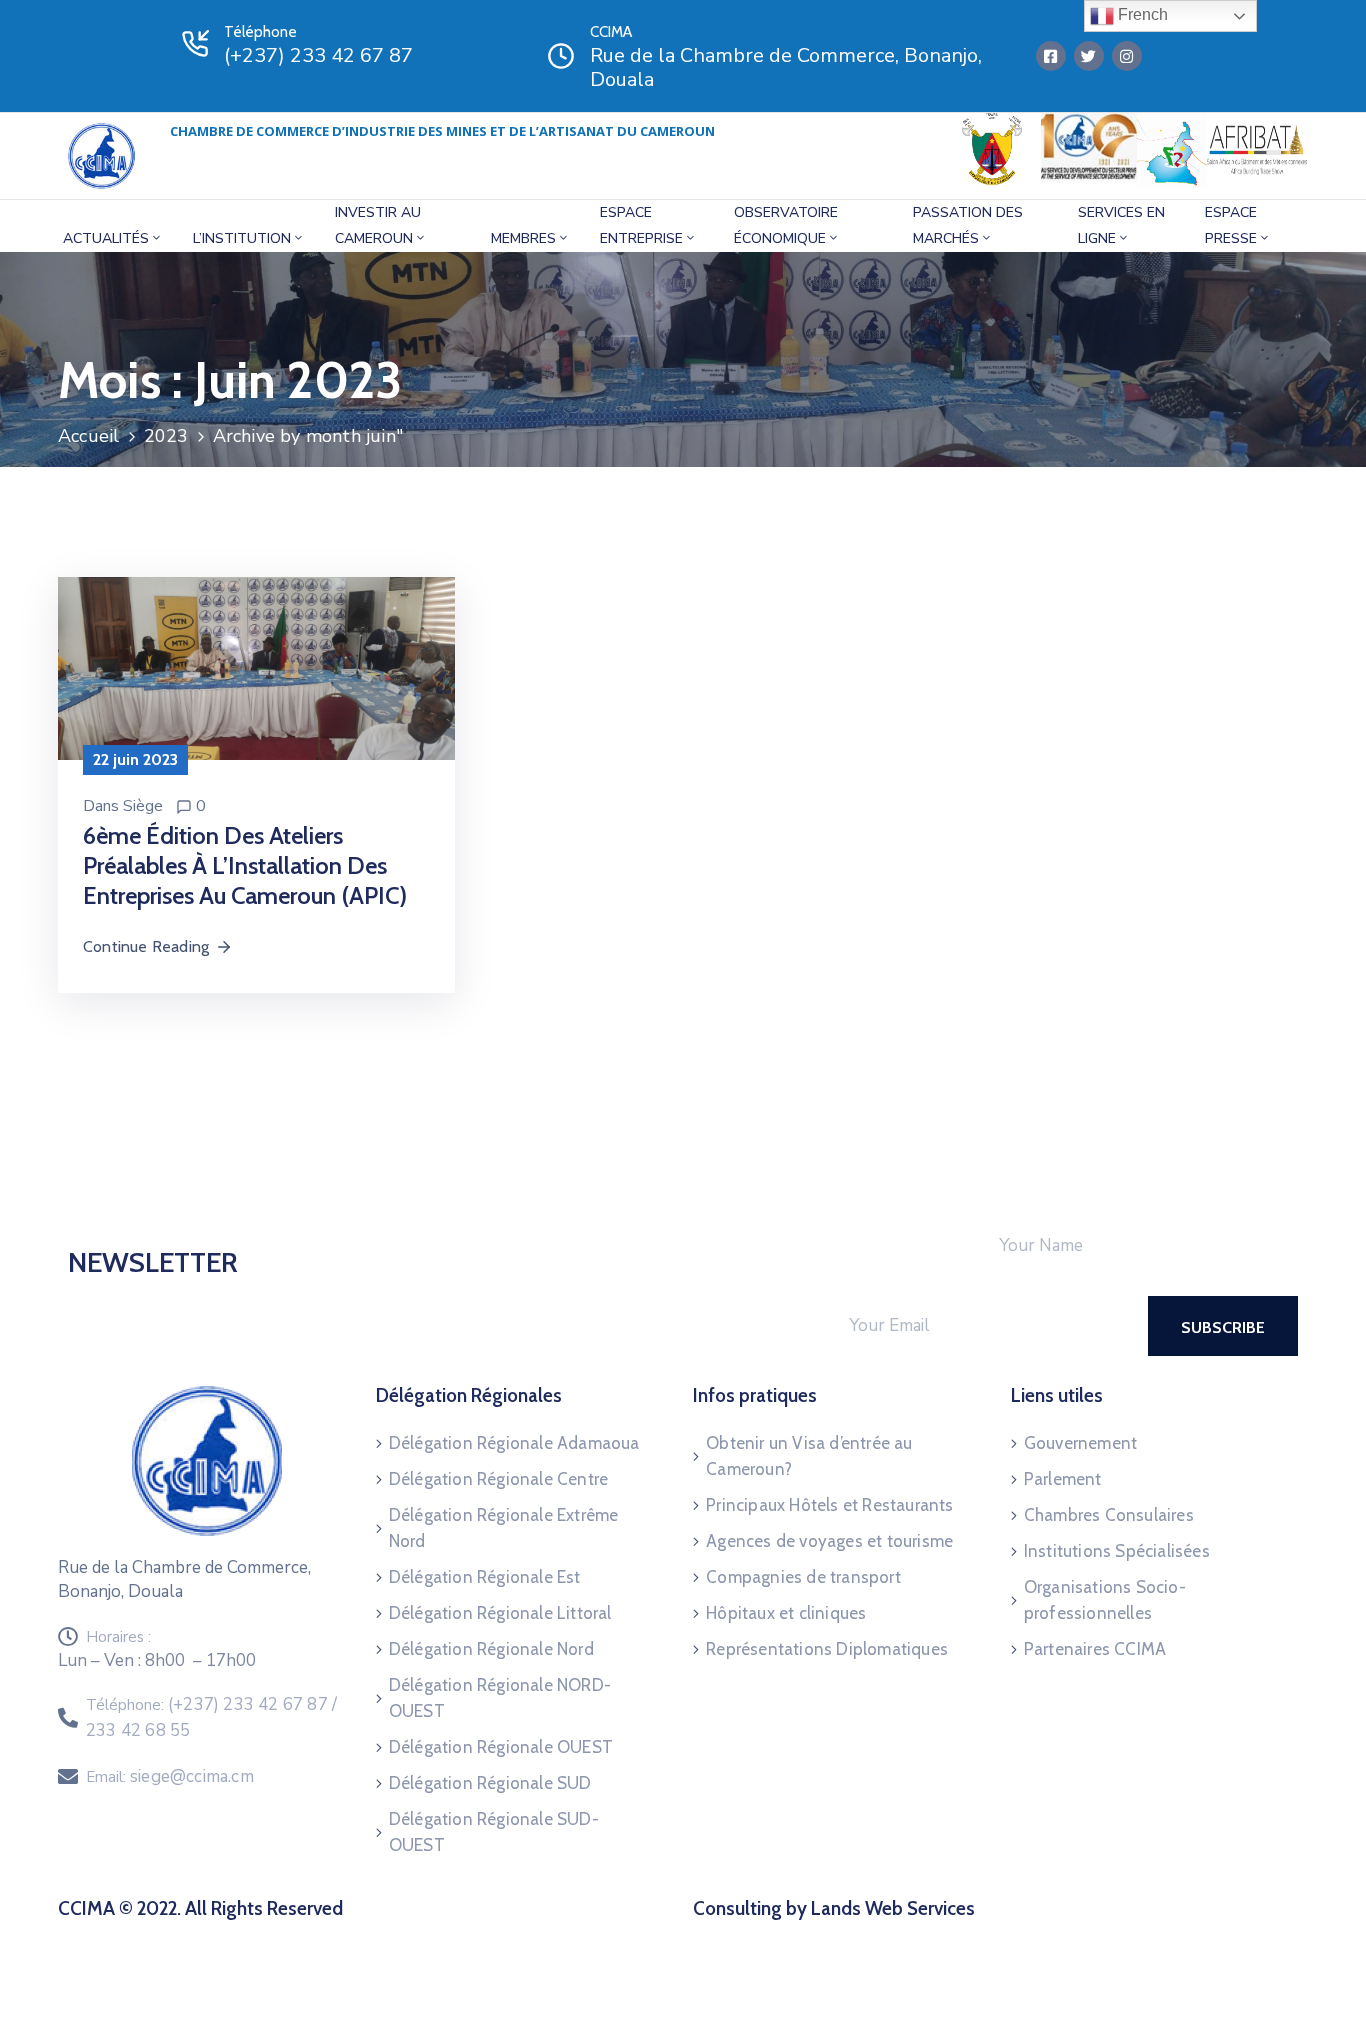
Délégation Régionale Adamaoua (514, 1443)
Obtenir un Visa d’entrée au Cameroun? (809, 1456)
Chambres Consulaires (1109, 1515)
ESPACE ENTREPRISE (641, 225)
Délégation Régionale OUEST (501, 1747)
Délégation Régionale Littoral (500, 1613)
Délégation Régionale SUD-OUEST (494, 1832)
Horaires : (118, 1637)
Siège (143, 806)
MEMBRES (523, 238)
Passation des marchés (968, 225)
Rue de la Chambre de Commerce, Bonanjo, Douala (786, 67)
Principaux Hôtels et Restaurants (829, 1505)
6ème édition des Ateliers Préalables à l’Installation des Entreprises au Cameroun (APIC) (245, 865)
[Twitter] (1089, 56)
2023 (166, 436)
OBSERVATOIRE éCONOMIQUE (786, 225)
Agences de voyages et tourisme (829, 1541)
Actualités (106, 238)
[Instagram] (1127, 56)
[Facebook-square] (1051, 56)
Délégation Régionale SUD (490, 1783)
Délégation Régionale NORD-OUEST (500, 1698)
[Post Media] (256, 666)
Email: (170, 1777)
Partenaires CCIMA (1095, 1649)
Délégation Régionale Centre (498, 1479)
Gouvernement (1080, 1443)
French (1141, 14)
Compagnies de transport (803, 1577)
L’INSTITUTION (242, 238)
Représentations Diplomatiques (827, 1649)
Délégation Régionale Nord (491, 1649)
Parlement (1063, 1479)
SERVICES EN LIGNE (1121, 225)
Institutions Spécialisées (1117, 1551)
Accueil (88, 436)
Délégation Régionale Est (485, 1577)
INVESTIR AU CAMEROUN (378, 225)
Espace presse (1231, 225)
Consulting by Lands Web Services (834, 1908)
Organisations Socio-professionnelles (1105, 1600)
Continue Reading (146, 946)
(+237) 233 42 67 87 (318, 55)
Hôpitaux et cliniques (786, 1613)
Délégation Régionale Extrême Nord (504, 1528)
